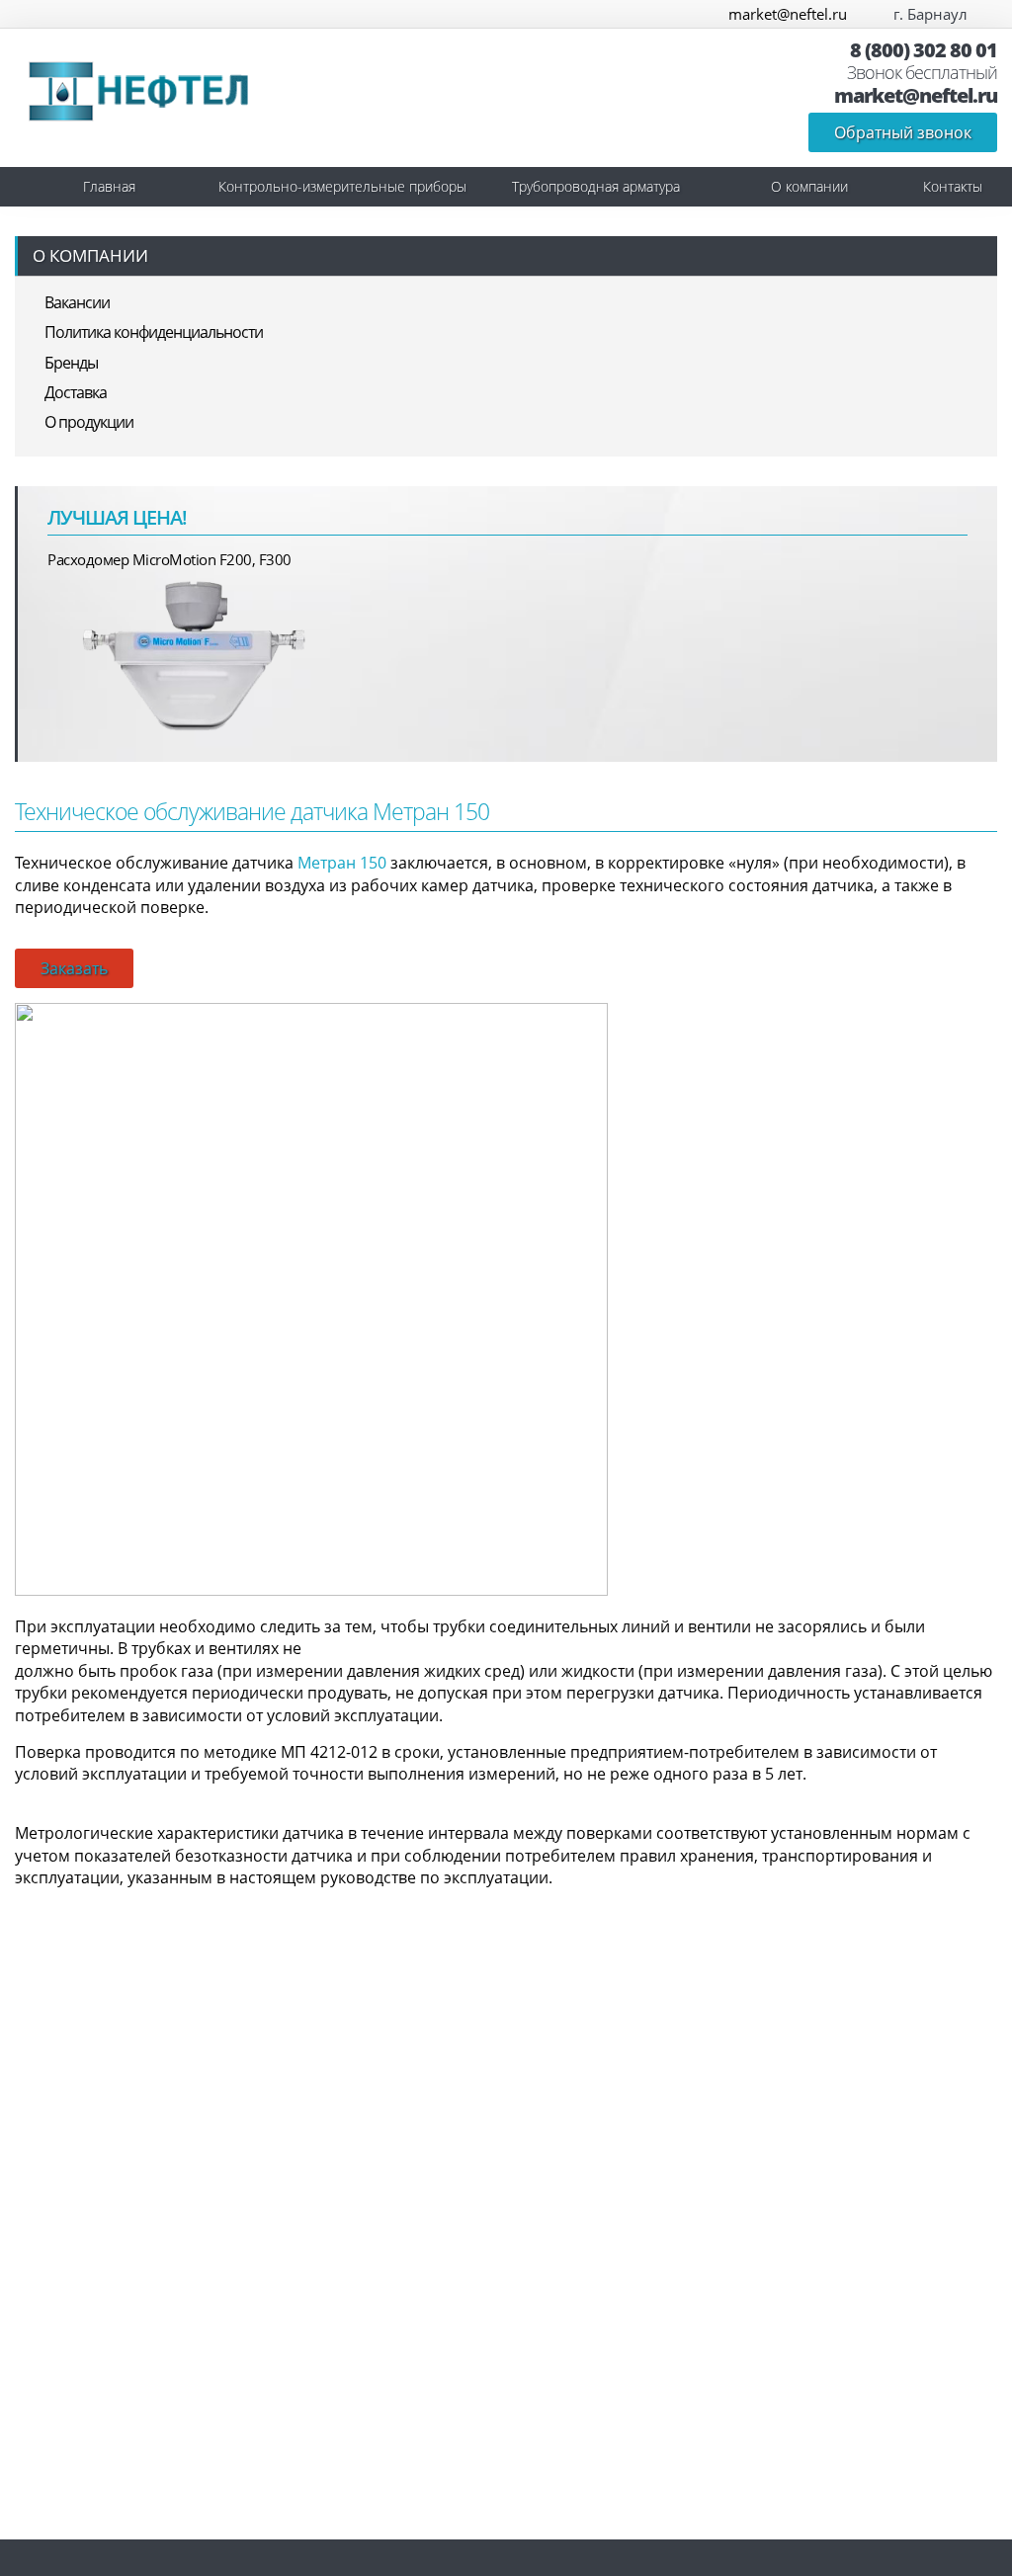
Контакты (953, 186)
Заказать (74, 968)
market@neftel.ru (788, 14)
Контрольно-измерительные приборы (342, 186)
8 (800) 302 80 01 (924, 50)
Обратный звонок (903, 132)
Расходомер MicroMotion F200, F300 (169, 559)
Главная (109, 186)
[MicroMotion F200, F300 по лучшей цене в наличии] (196, 654)
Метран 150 (342, 863)
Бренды (71, 363)
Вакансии (77, 302)
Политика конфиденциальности (154, 332)
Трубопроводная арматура (596, 186)
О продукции (89, 422)
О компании (809, 186)
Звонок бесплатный (922, 73)
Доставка (76, 392)
